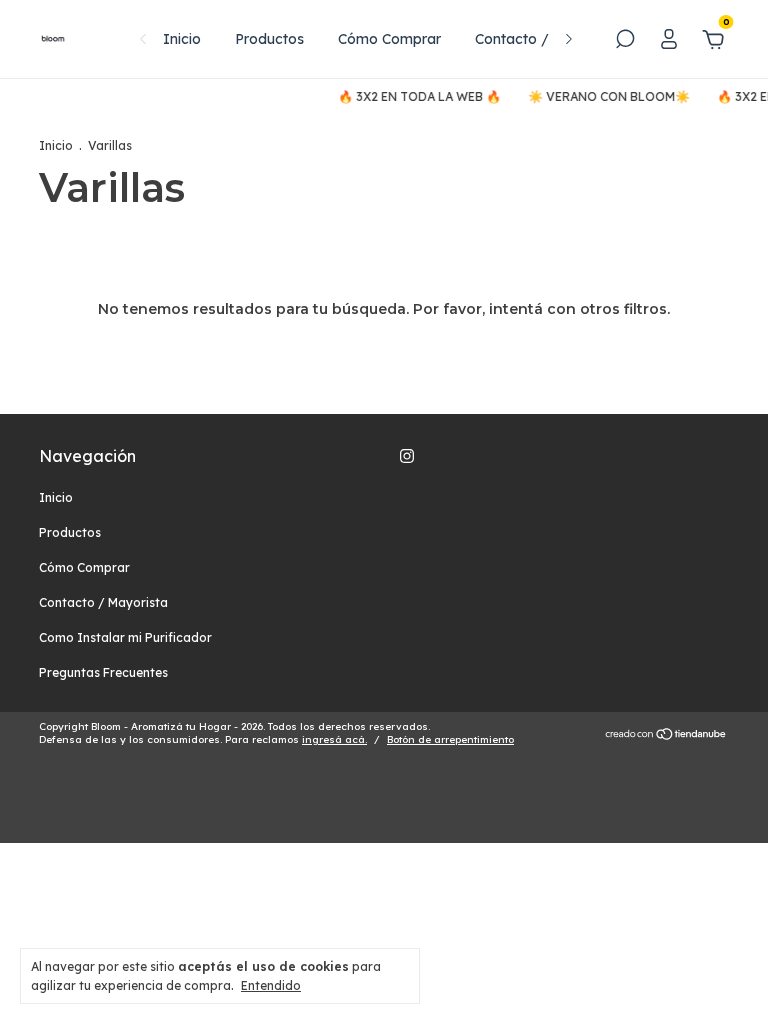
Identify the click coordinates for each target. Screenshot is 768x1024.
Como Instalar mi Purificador (125, 637)
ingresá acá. (334, 739)
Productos (269, 39)
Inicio (182, 39)
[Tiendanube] (666, 736)
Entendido (271, 985)
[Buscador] (625, 42)
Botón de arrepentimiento (450, 739)
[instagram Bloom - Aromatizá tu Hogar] (407, 456)
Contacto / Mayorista (548, 39)
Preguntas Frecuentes (103, 672)
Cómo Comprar (389, 39)
